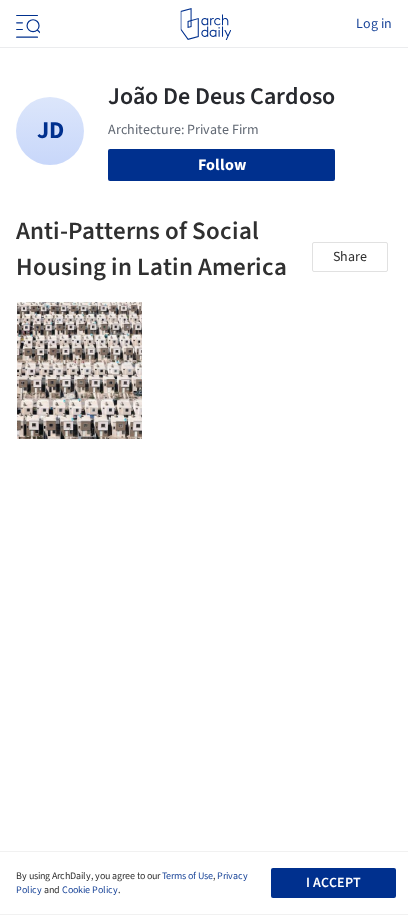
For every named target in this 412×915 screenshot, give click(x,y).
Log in (374, 24)
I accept (333, 883)
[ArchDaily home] (205, 24)
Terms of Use (187, 876)
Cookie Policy (90, 890)
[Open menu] (26, 24)
